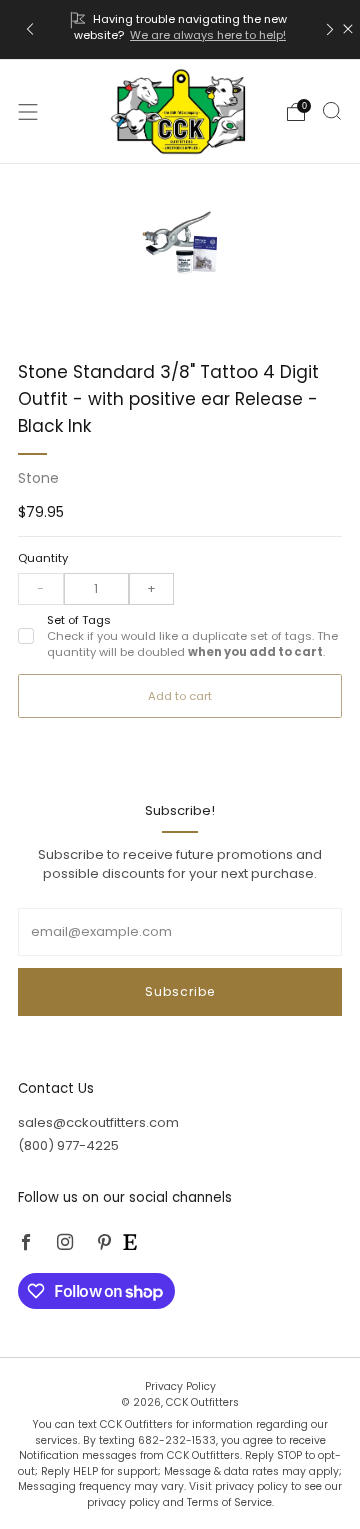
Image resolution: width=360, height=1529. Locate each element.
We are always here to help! (208, 35)
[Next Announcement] (330, 29)
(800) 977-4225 (68, 1145)
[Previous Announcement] (30, 29)
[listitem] (180, 29)
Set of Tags (192, 636)
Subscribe (180, 991)
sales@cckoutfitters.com (98, 1122)
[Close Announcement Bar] (348, 29)
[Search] (332, 111)
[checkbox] (26, 636)
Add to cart (180, 696)
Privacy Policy (180, 1386)
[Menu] (28, 112)
